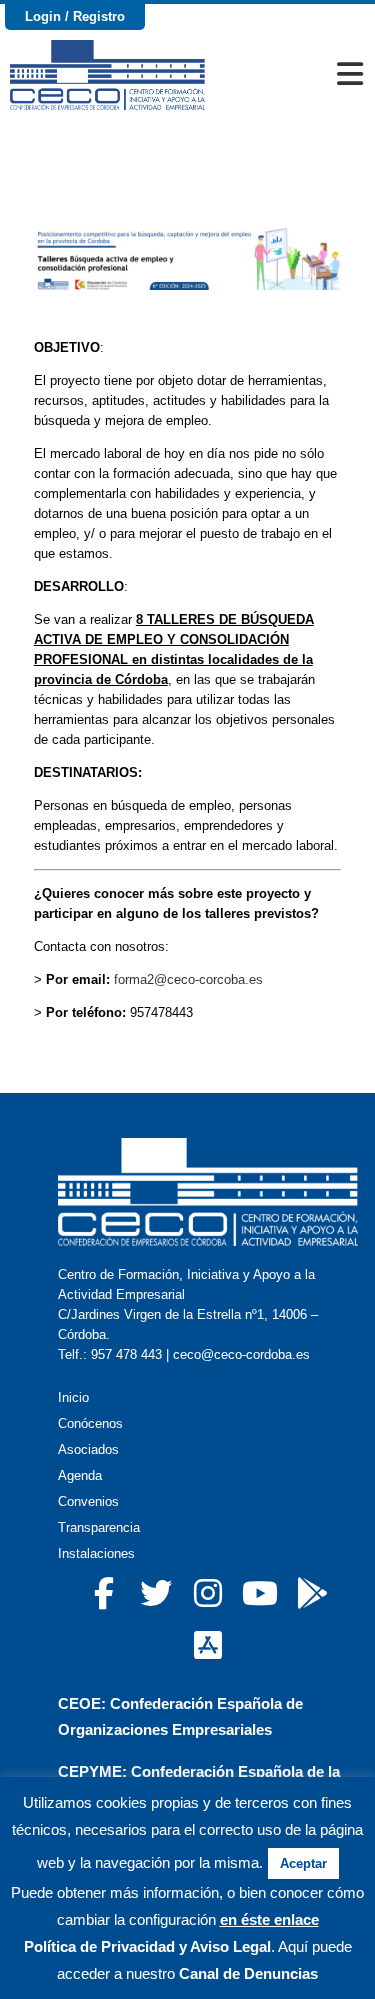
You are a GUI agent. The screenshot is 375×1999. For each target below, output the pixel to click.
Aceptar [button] (303, 1863)
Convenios (88, 1501)
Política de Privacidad (99, 1946)
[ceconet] (312, 1593)
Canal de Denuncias (248, 1973)
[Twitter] (156, 1593)
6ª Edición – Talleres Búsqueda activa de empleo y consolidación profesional (188, 179)
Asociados (88, 1449)
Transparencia (99, 1527)
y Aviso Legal (223, 1946)
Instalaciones (96, 1553)
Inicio (73, 1397)
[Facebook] (104, 1593)
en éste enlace (269, 1919)
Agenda (80, 1475)
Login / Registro (75, 16)
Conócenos (90, 1423)
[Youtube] (260, 1593)
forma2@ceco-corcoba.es (188, 979)
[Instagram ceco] (208, 1593)
